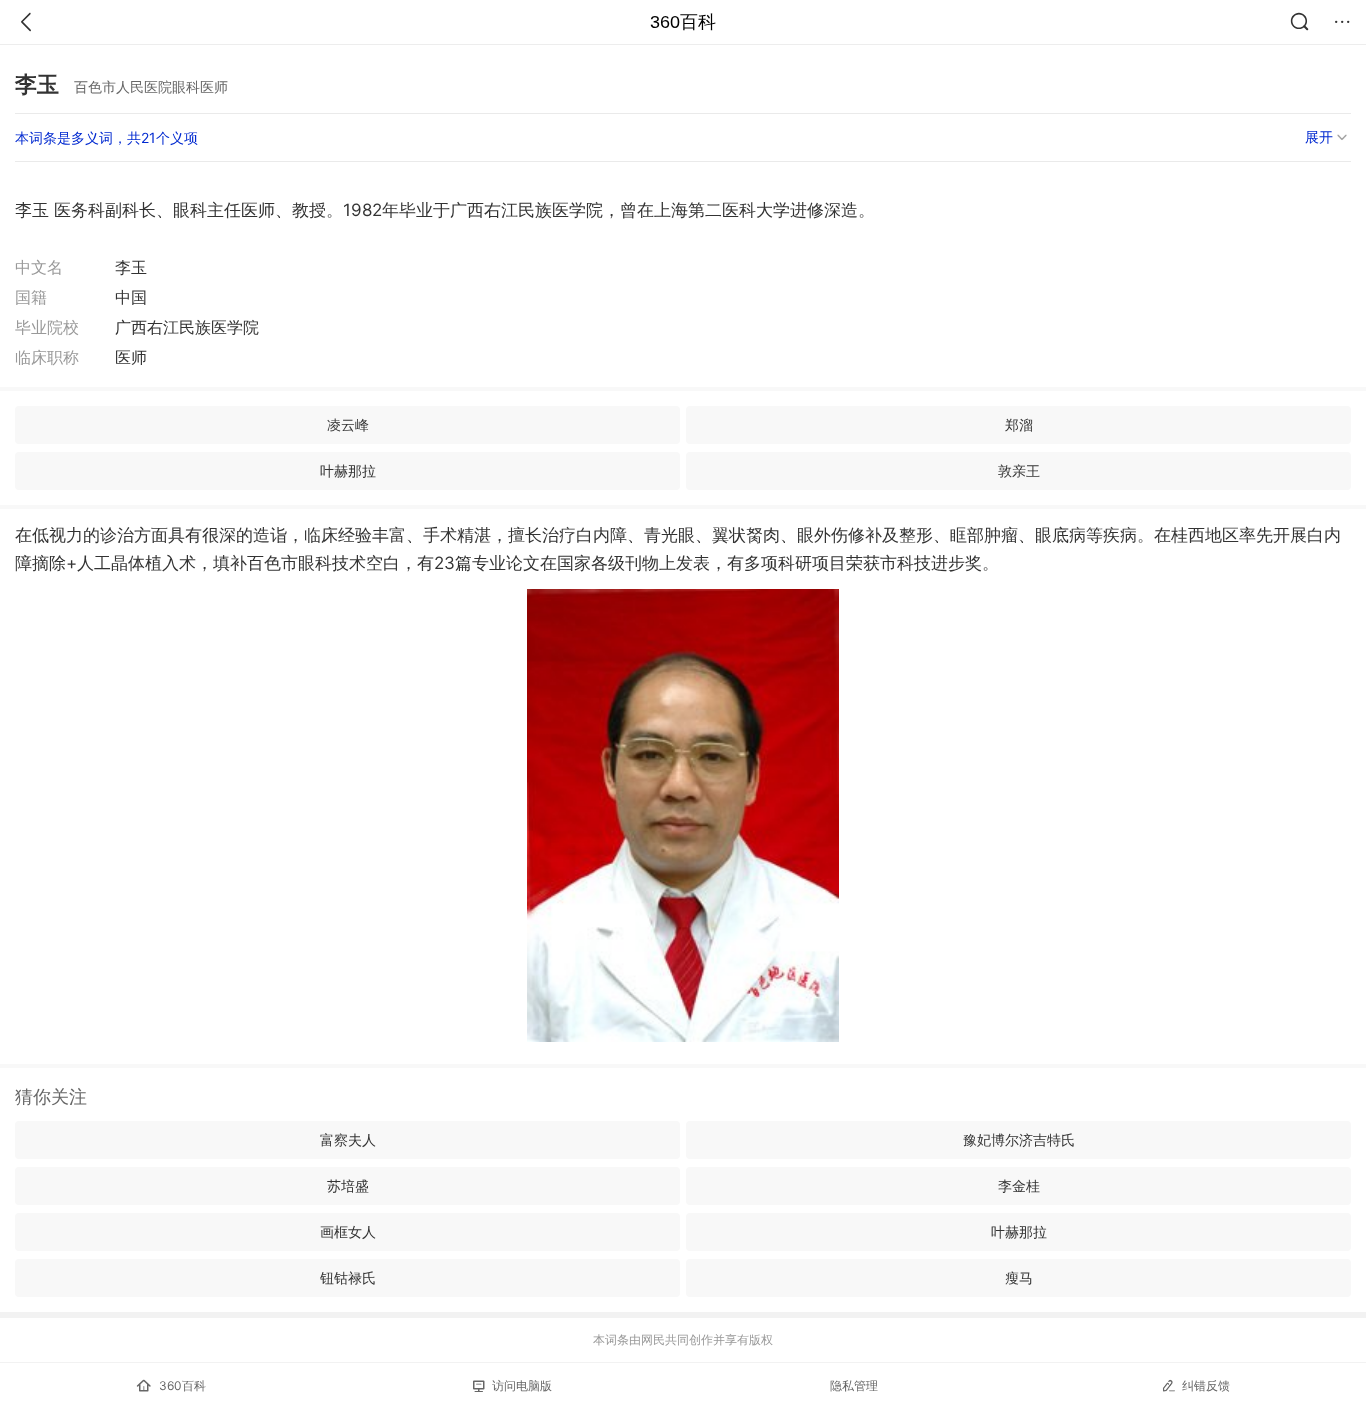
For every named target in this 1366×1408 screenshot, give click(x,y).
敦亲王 (1019, 470)
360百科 (683, 22)
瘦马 (1019, 1277)
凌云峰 (348, 424)
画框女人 (348, 1231)
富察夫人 (348, 1139)
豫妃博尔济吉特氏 (1019, 1139)
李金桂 (1019, 1185)
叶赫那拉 (348, 470)
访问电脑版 (522, 1385)
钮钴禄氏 (348, 1277)
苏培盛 (348, 1185)
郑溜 (1019, 424)
